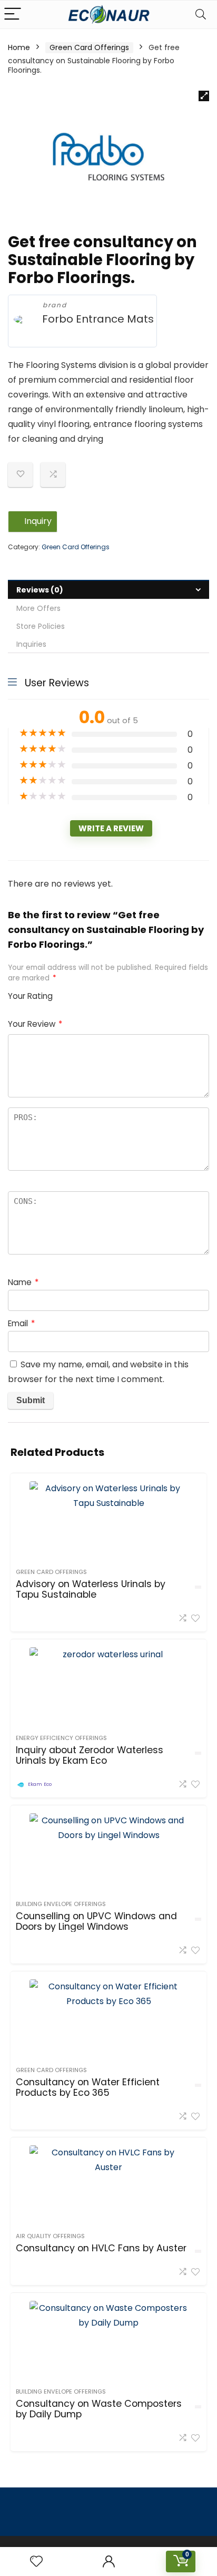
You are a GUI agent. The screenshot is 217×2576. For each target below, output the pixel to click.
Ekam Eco (40, 1784)
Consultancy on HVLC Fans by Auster (101, 2248)
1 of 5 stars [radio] (65, 993)
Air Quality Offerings (50, 2236)
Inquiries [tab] (31, 644)
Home (19, 47)
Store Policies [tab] (41, 626)
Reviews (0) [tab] (40, 590)
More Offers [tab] (38, 608)
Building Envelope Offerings (61, 1904)
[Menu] (13, 14)
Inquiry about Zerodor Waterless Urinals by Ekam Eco (90, 1755)
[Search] (201, 14)
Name (23, 1282)
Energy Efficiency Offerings (61, 1738)
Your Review (35, 1024)
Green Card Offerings (89, 47)
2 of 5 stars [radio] (69, 993)
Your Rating (30, 996)
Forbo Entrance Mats (98, 319)
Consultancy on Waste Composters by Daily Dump (99, 2409)
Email (21, 1323)
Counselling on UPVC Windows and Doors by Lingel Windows (96, 1921)
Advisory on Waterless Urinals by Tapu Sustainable (91, 1589)
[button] (204, 96)
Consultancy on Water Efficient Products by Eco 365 (88, 2087)
